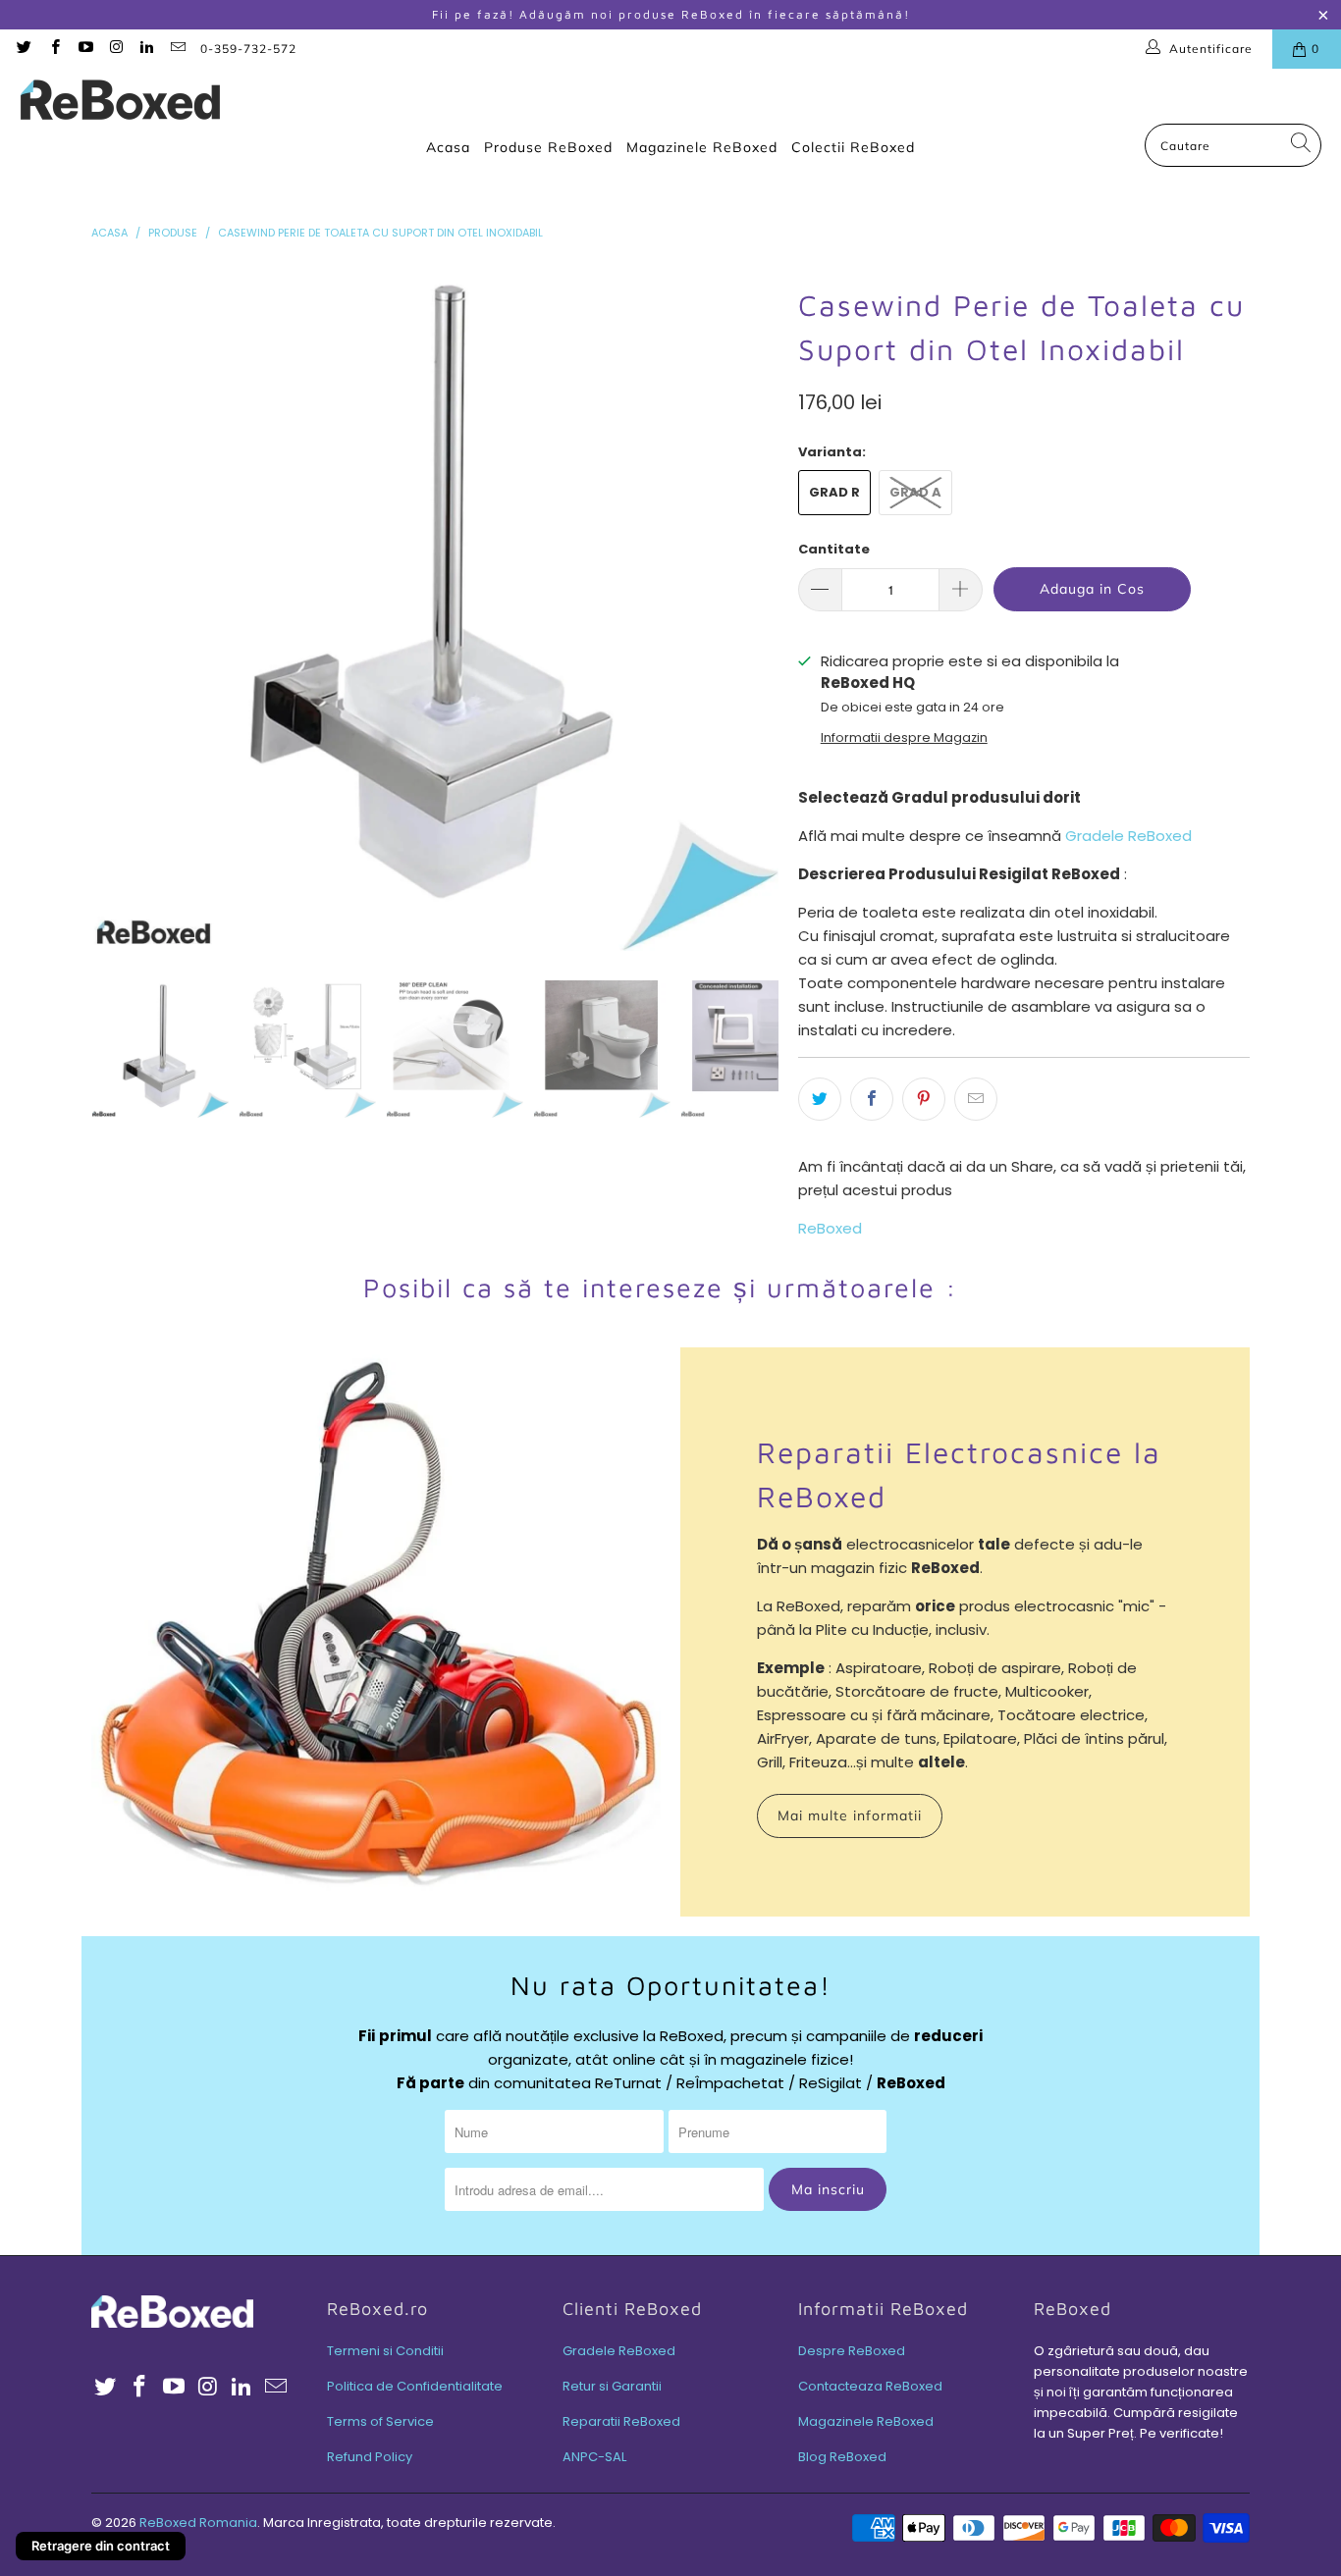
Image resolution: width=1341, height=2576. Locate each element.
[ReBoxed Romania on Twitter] (23, 49)
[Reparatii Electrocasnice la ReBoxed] (376, 1632)
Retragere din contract (101, 2546)
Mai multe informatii (850, 1815)
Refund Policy (370, 2457)
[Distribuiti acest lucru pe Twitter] (820, 1099)
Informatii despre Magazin (904, 737)
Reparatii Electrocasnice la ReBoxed (959, 1474)
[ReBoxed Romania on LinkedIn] (146, 49)
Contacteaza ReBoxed (870, 2386)
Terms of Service (380, 2421)
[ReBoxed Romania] (120, 101)
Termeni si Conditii (385, 2351)
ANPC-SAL (594, 2457)
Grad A (915, 492)
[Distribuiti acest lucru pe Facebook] (872, 1099)
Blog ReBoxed (842, 2457)
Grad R (834, 492)
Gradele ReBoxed (1128, 836)
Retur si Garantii (612, 2386)
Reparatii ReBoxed (621, 2421)
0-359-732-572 (248, 49)
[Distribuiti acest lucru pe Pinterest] (924, 1099)
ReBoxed (830, 1228)
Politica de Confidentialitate (415, 2386)
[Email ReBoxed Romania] (176, 49)
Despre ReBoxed (852, 2351)
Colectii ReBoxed (853, 147)
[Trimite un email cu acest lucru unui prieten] (976, 1099)
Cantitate (834, 549)
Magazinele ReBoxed (702, 147)
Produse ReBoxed (548, 147)
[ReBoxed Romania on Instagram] (115, 49)
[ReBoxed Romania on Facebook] (54, 49)
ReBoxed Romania (198, 2523)
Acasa (448, 147)
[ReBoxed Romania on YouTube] (85, 49)
